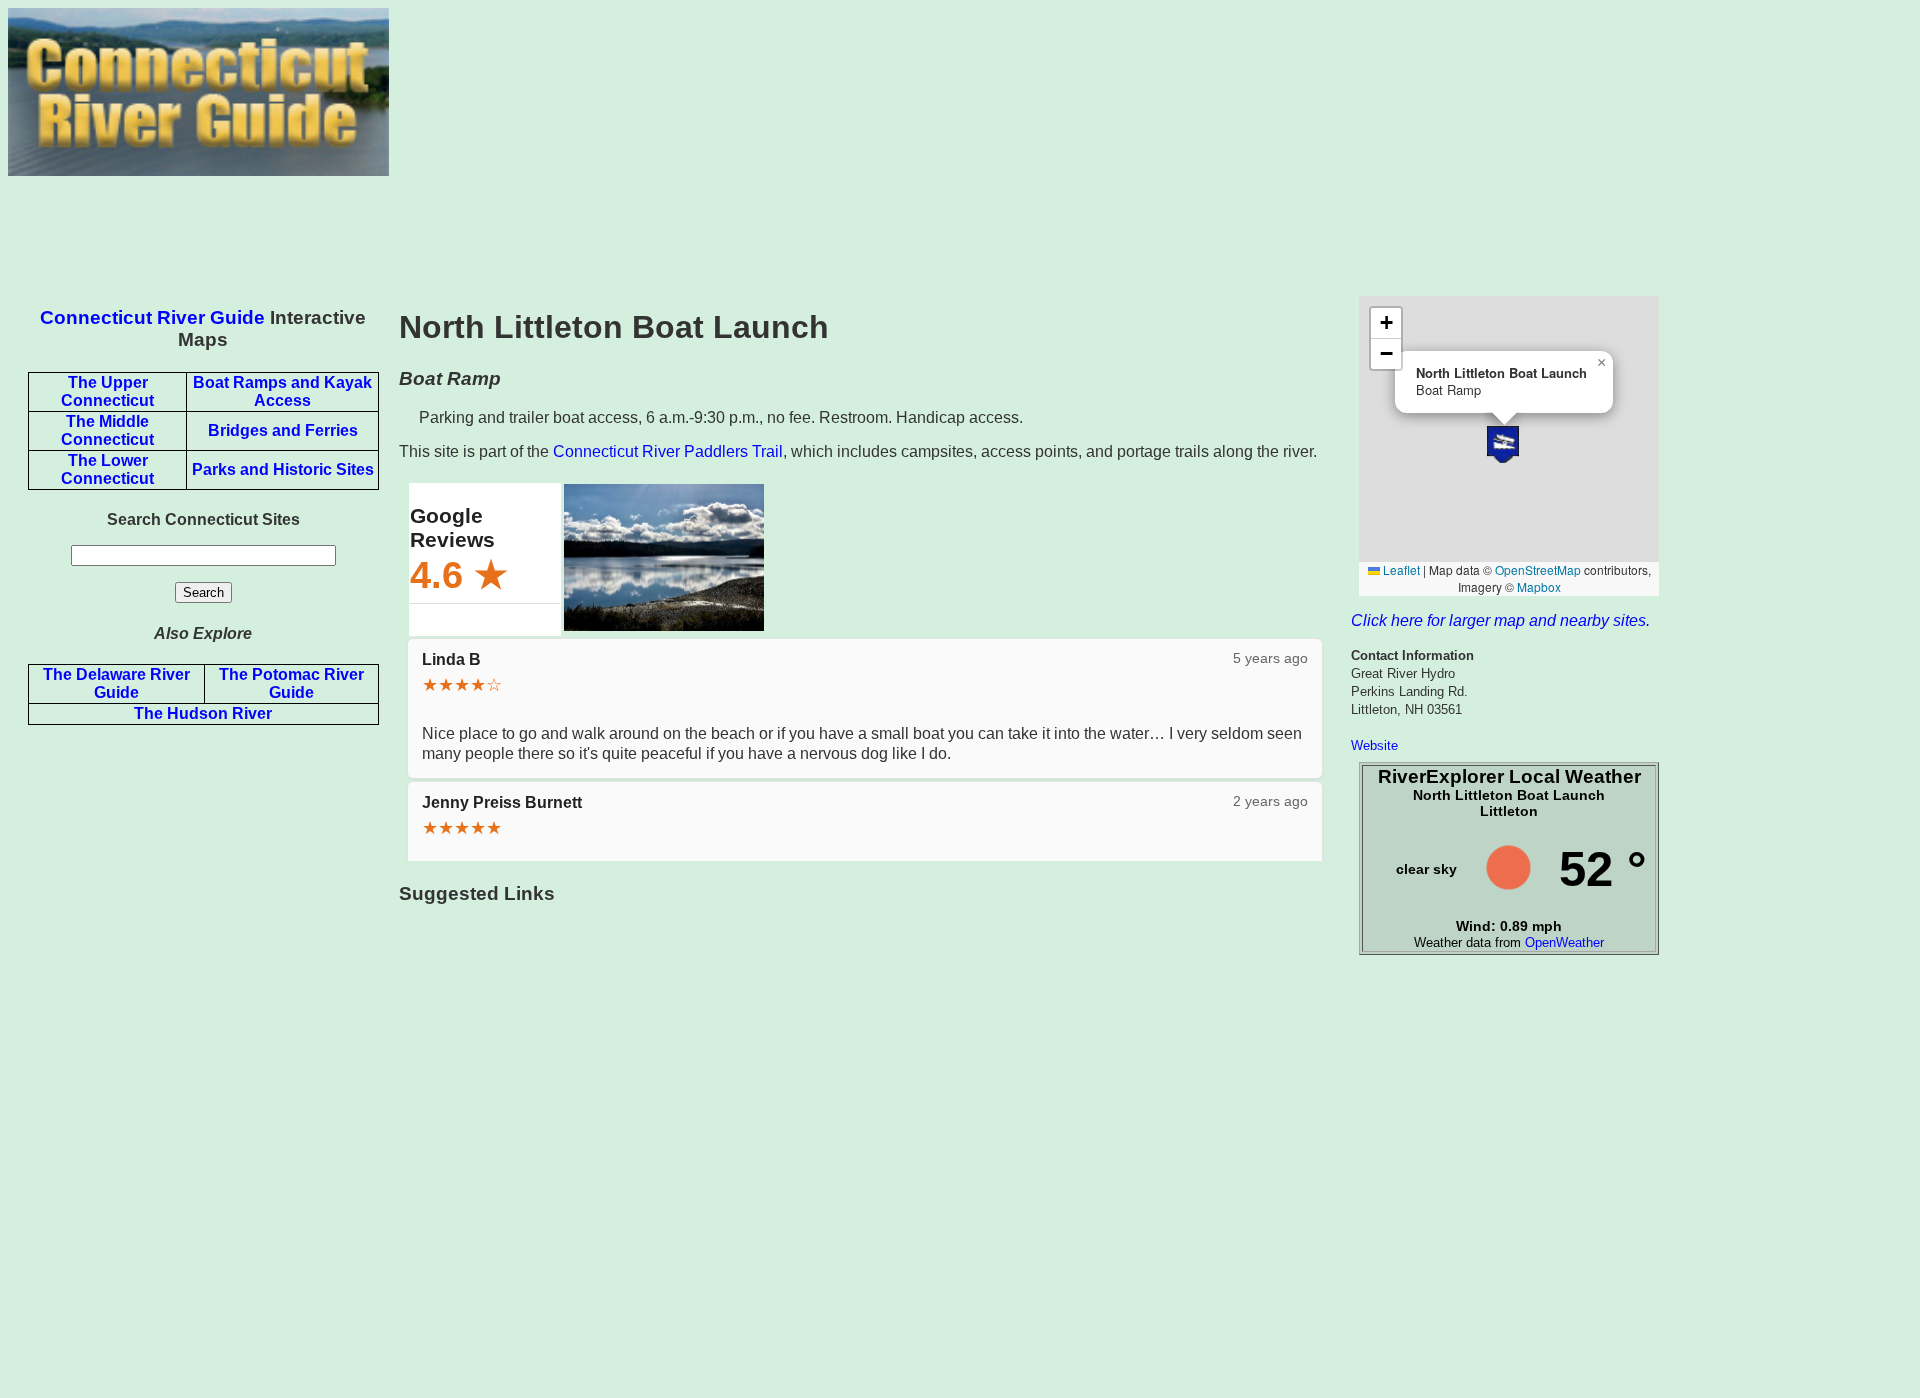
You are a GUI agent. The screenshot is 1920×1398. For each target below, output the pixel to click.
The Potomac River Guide (291, 683)
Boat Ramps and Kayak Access (282, 391)
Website (1374, 745)
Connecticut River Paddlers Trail (668, 451)
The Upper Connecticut (107, 391)
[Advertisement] (1150, 148)
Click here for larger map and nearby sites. (1500, 620)
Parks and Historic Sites (283, 469)
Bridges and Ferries (283, 430)
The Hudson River (203, 713)
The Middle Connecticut (107, 430)
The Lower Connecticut (107, 469)
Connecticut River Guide (152, 317)
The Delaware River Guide (116, 683)
